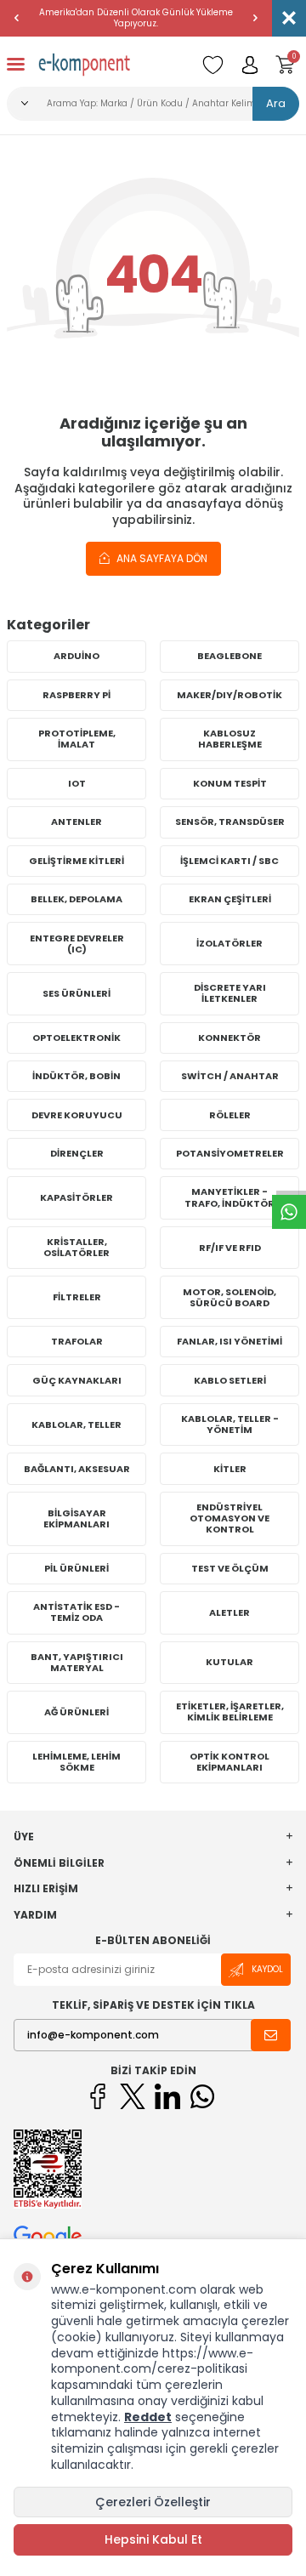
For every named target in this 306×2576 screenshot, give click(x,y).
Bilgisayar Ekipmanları (76, 1518)
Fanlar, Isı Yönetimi (229, 1341)
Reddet (148, 2417)
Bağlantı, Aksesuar (77, 1469)
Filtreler (77, 1297)
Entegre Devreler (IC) (77, 944)
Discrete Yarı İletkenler (230, 993)
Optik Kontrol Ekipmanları (229, 1762)
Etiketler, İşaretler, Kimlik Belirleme (230, 1712)
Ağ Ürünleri (76, 1712)
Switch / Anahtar (230, 1076)
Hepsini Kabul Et (153, 2539)
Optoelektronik (76, 1038)
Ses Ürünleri (76, 993)
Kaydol (267, 1969)
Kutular (229, 1662)
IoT (77, 783)
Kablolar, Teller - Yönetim (230, 1424)
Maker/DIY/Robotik (229, 695)
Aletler (229, 1612)
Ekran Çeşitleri (230, 899)
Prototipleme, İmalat (77, 739)
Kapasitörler (76, 1197)
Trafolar (77, 1341)
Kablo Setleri (230, 1380)
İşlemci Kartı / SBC (229, 861)
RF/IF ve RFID (230, 1248)
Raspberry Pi (76, 695)
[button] (17, 18)
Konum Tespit (230, 783)
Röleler (230, 1115)
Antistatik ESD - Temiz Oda (76, 1612)
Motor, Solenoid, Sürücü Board (229, 1297)
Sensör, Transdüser (230, 822)
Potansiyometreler (230, 1153)
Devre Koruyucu (77, 1115)
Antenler (76, 822)
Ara (276, 103)
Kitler (230, 1469)
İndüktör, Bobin (76, 1076)
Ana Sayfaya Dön (161, 558)
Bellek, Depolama (76, 899)
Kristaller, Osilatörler (76, 1247)
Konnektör (229, 1038)
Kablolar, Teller (76, 1424)
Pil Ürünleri (76, 1568)
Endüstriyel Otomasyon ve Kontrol (229, 1518)
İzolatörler (229, 943)
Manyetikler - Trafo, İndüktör (229, 1197)
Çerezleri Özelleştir (153, 2502)
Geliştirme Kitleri (76, 861)
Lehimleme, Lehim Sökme (76, 1762)
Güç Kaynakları (77, 1380)
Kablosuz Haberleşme (230, 739)
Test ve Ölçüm (230, 1568)
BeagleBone (229, 656)
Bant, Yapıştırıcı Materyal (77, 1662)
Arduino (76, 656)
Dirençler (77, 1153)
